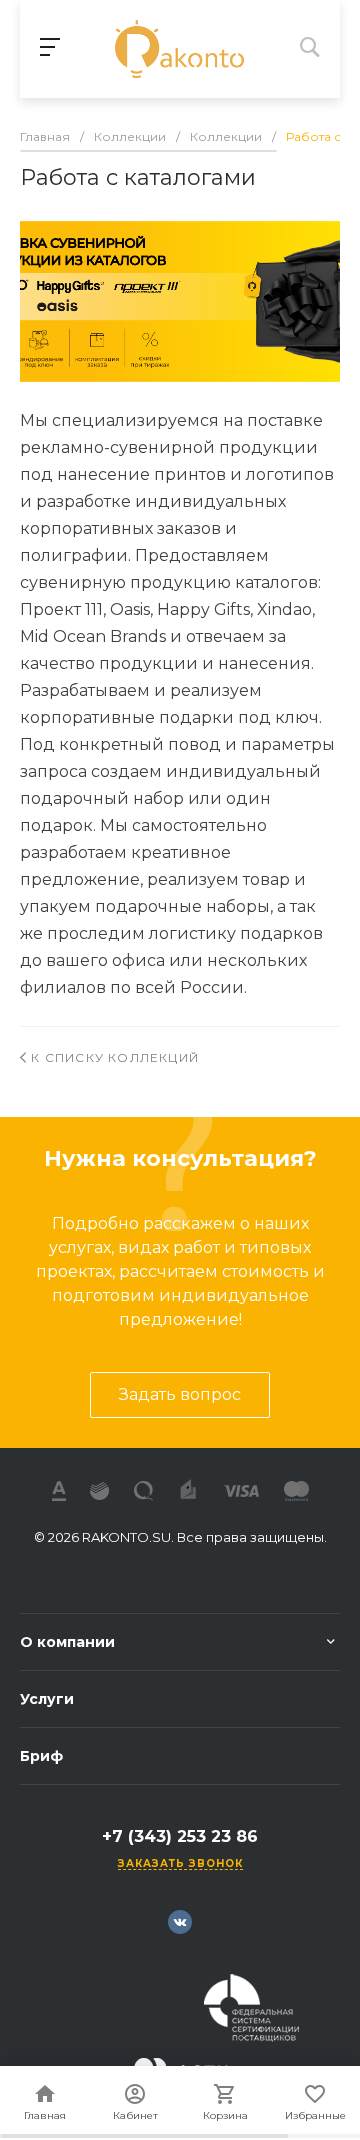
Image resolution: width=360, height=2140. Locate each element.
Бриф (41, 1756)
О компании (67, 1642)
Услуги (47, 1699)
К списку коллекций (113, 1057)
